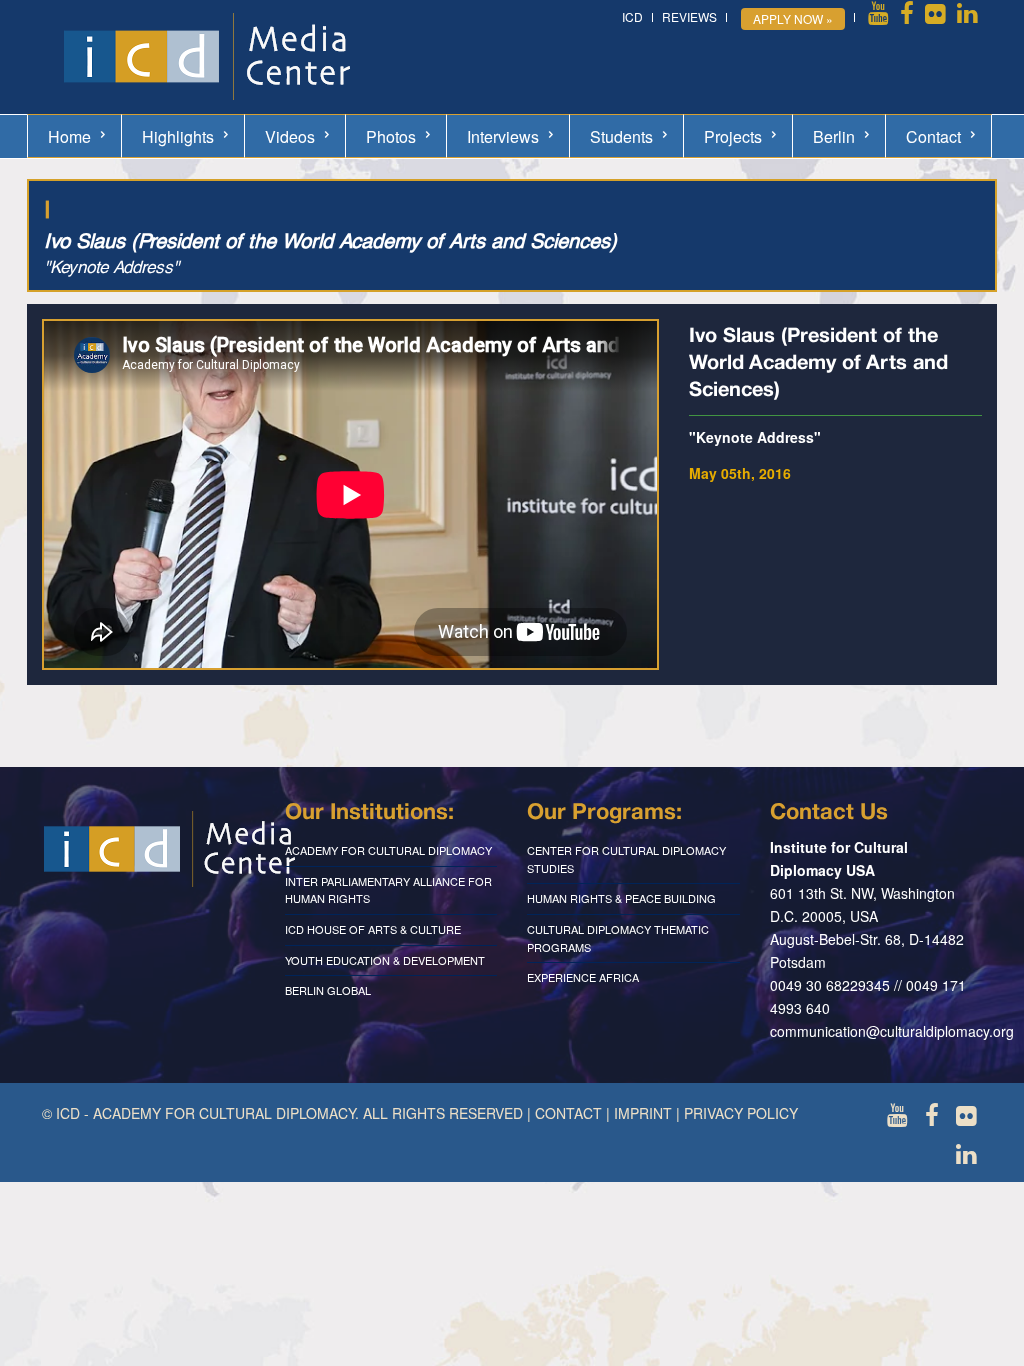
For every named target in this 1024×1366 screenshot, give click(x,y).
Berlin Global (328, 990)
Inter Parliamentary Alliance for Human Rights (388, 890)
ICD (632, 16)
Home (69, 136)
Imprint (643, 1113)
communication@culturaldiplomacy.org (892, 1031)
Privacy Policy (741, 1113)
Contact (933, 136)
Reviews (689, 16)
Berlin (834, 136)
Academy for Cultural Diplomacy (388, 850)
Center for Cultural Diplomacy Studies (626, 859)
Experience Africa (583, 977)
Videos (290, 136)
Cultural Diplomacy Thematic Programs (618, 938)
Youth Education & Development (385, 960)
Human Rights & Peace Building (621, 898)
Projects (733, 136)
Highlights (178, 136)
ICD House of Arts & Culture (373, 929)
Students (621, 136)
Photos (391, 136)
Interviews (503, 136)
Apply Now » (793, 18)
